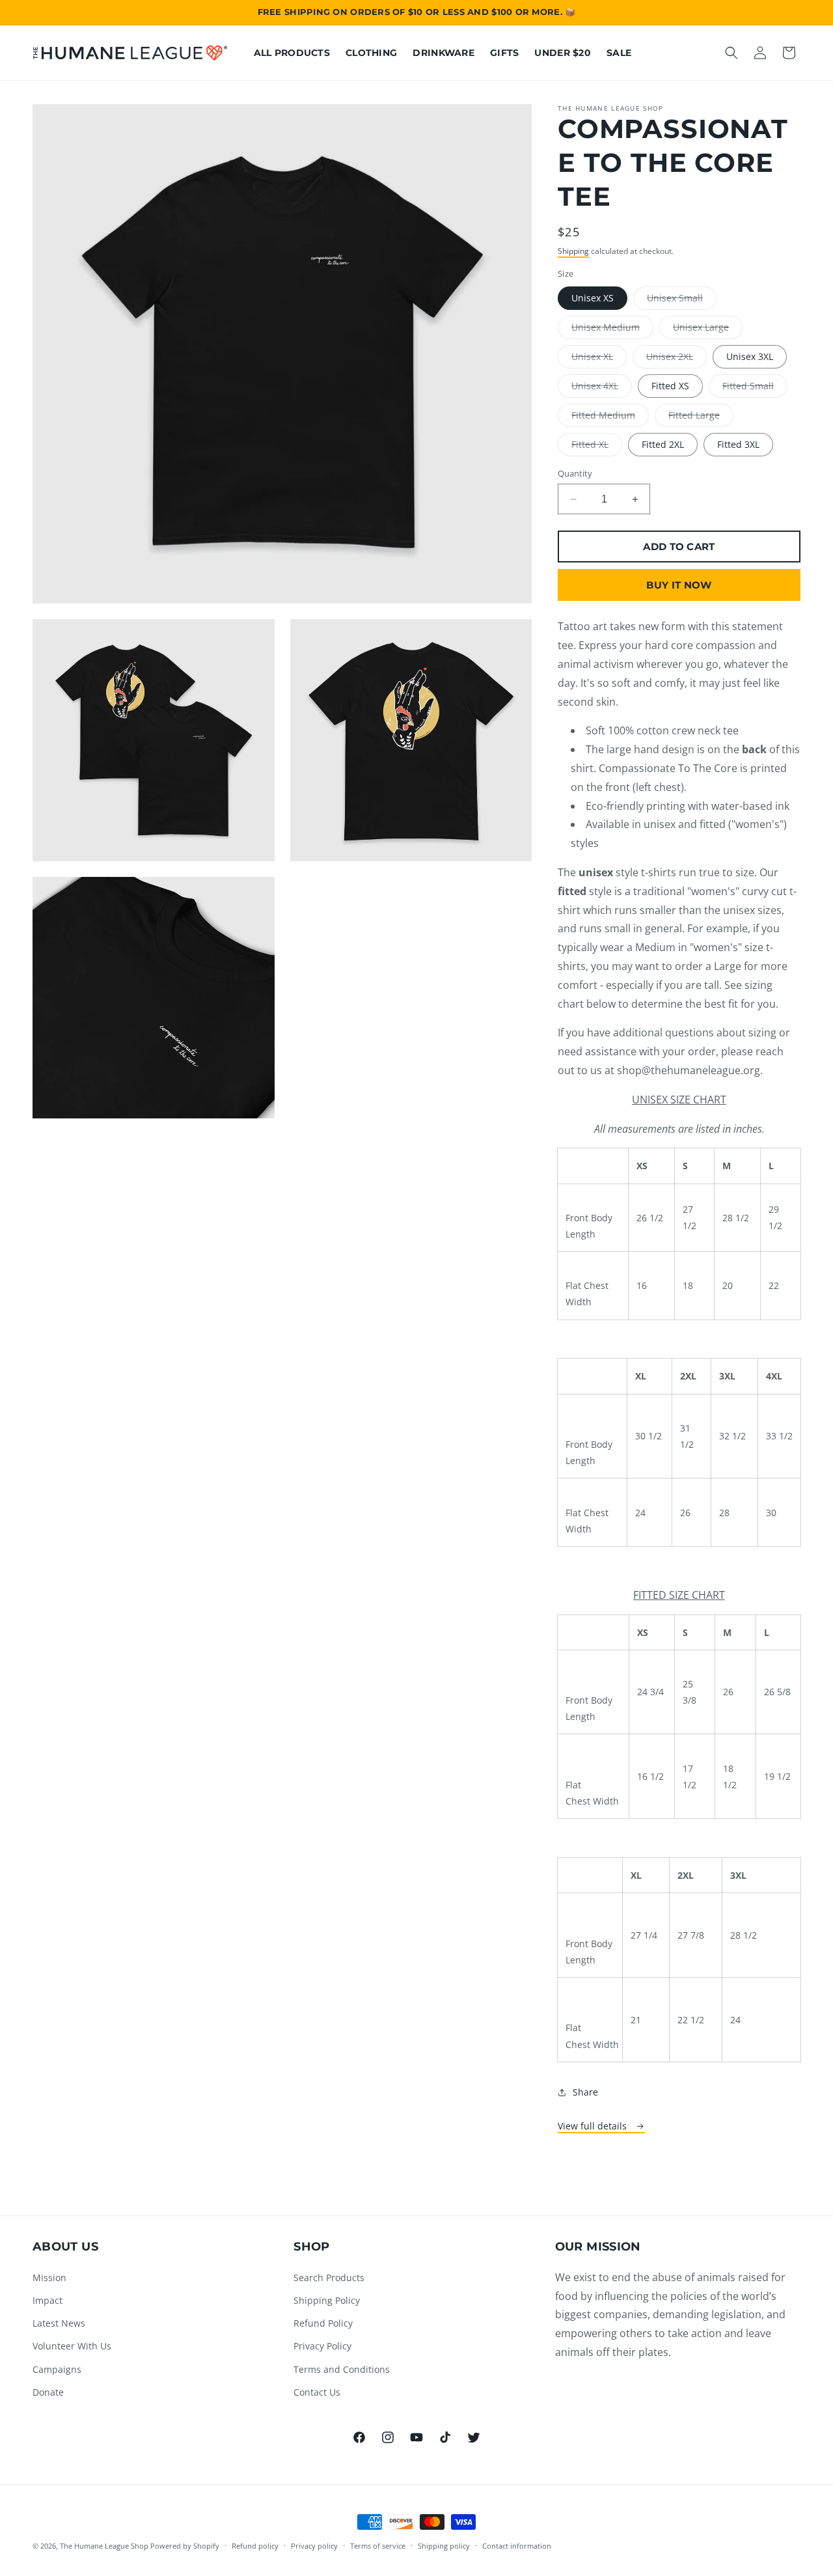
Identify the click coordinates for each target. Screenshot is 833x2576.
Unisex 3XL (750, 356)
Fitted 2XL (663, 444)
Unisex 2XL (676, 359)
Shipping (573, 251)
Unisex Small (682, 300)
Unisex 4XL (602, 388)
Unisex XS (593, 298)
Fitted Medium (610, 418)
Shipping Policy (327, 2300)
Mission (49, 2278)
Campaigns (57, 2369)
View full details (594, 2126)
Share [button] (585, 2092)
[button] (731, 53)
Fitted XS (670, 386)
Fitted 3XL (738, 444)
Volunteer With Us (72, 2346)
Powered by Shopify (185, 2546)
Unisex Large (708, 330)
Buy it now (679, 585)
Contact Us (317, 2392)
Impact (48, 2300)
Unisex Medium (612, 330)
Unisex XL (599, 359)
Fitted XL (597, 447)
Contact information (517, 2546)
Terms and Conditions (342, 2369)
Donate (48, 2392)
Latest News (59, 2323)
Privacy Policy (322, 2346)
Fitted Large (701, 418)
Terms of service (378, 2546)
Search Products (329, 2278)
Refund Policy (323, 2323)
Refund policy (255, 2546)
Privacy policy (314, 2546)
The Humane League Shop (104, 2546)
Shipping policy (444, 2546)
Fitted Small (755, 388)
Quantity (575, 473)
